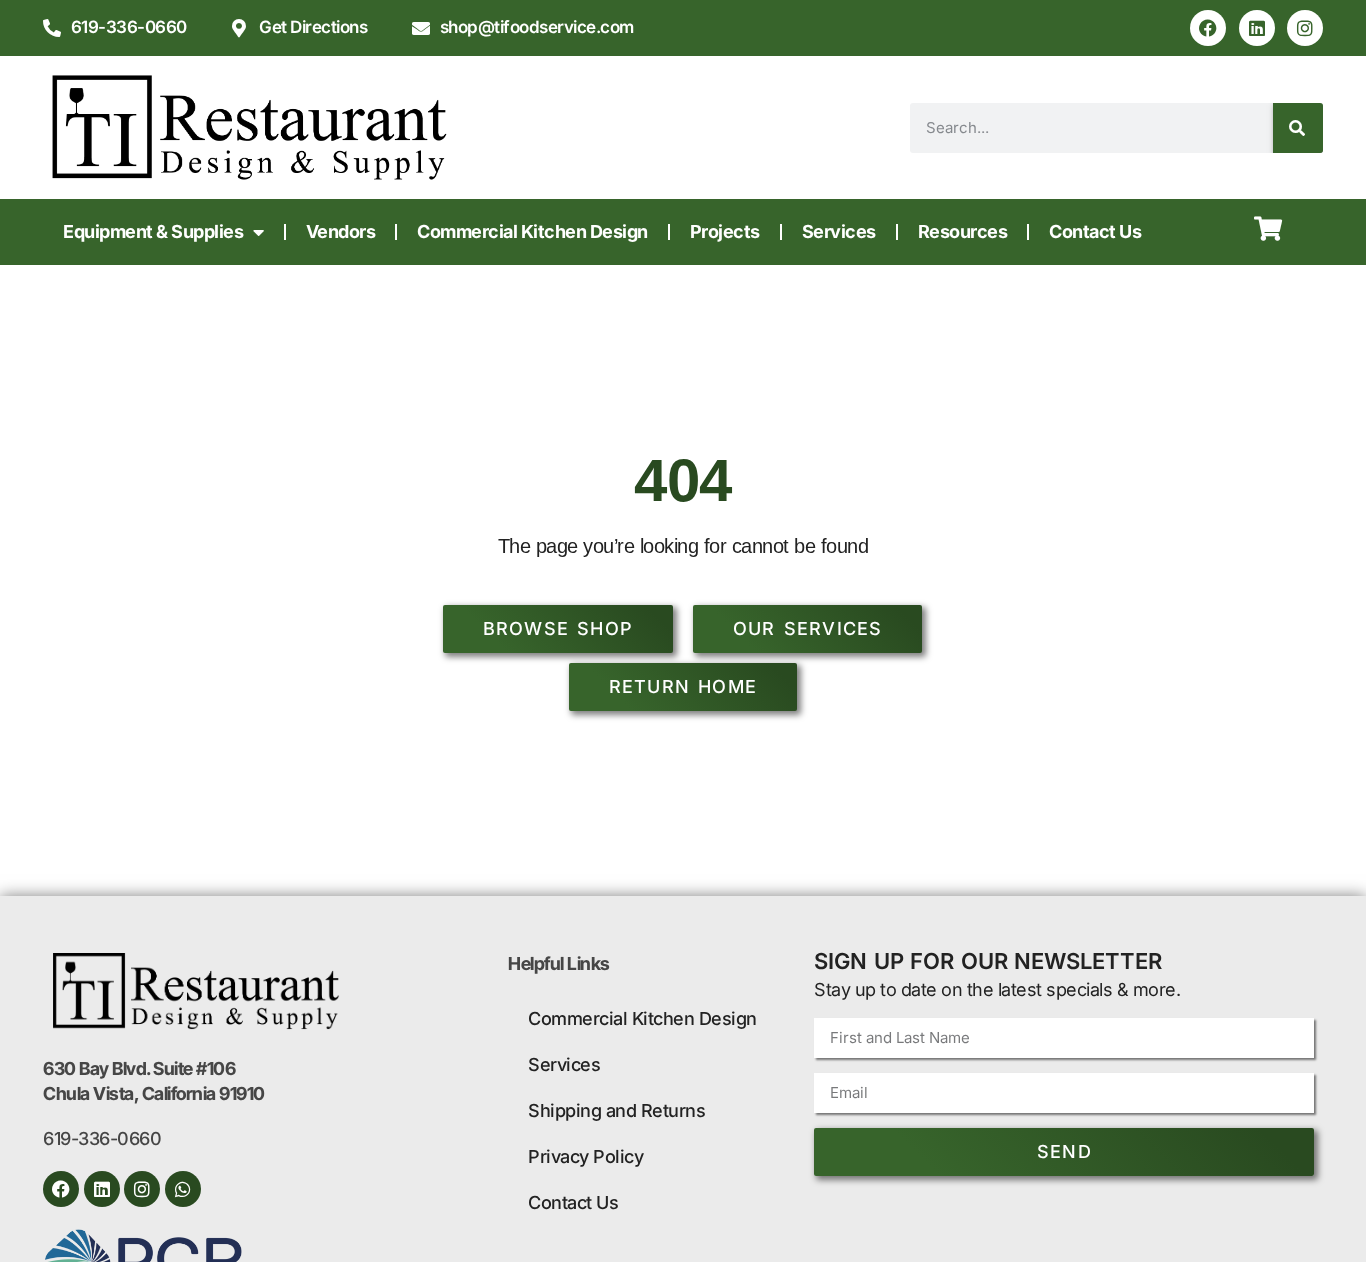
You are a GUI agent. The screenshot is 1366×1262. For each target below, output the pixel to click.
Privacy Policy (585, 1156)
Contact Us (1095, 231)
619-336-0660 (102, 1138)
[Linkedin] (1257, 28)
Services (839, 231)
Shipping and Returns (616, 1110)
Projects (725, 231)
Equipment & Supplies (153, 231)
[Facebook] (1208, 28)
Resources (963, 231)
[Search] (1298, 128)
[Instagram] (1305, 28)
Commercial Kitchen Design (532, 231)
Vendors (341, 231)
